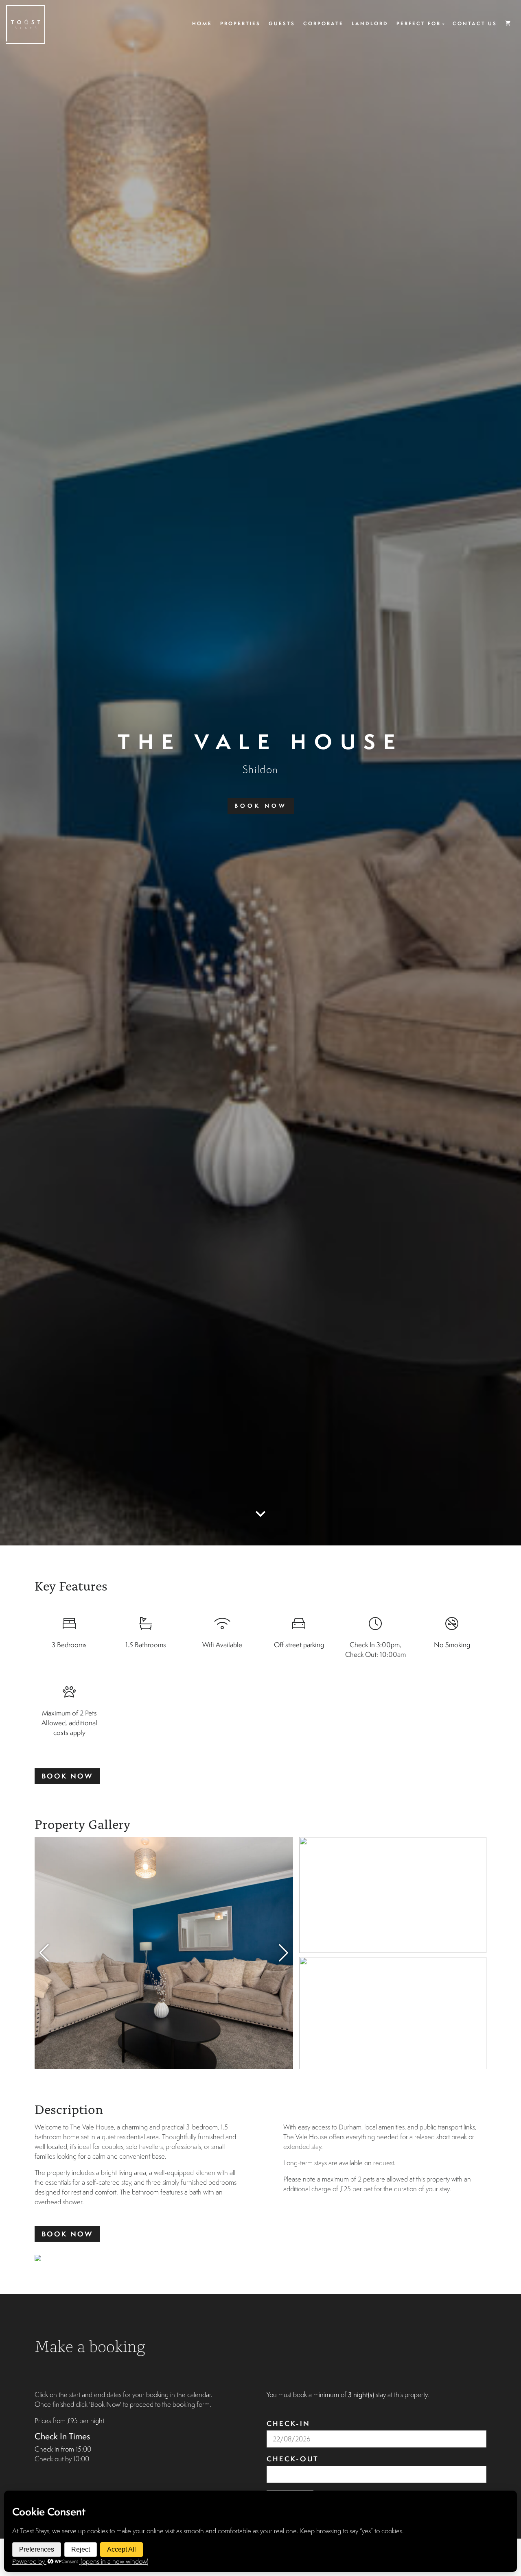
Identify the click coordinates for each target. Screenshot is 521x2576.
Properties (240, 23)
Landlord (370, 23)
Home (202, 23)
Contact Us (475, 23)
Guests (282, 23)
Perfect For (419, 23)
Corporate (323, 23)
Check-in (288, 2423)
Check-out (293, 2459)
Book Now (261, 806)
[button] (283, 1953)
